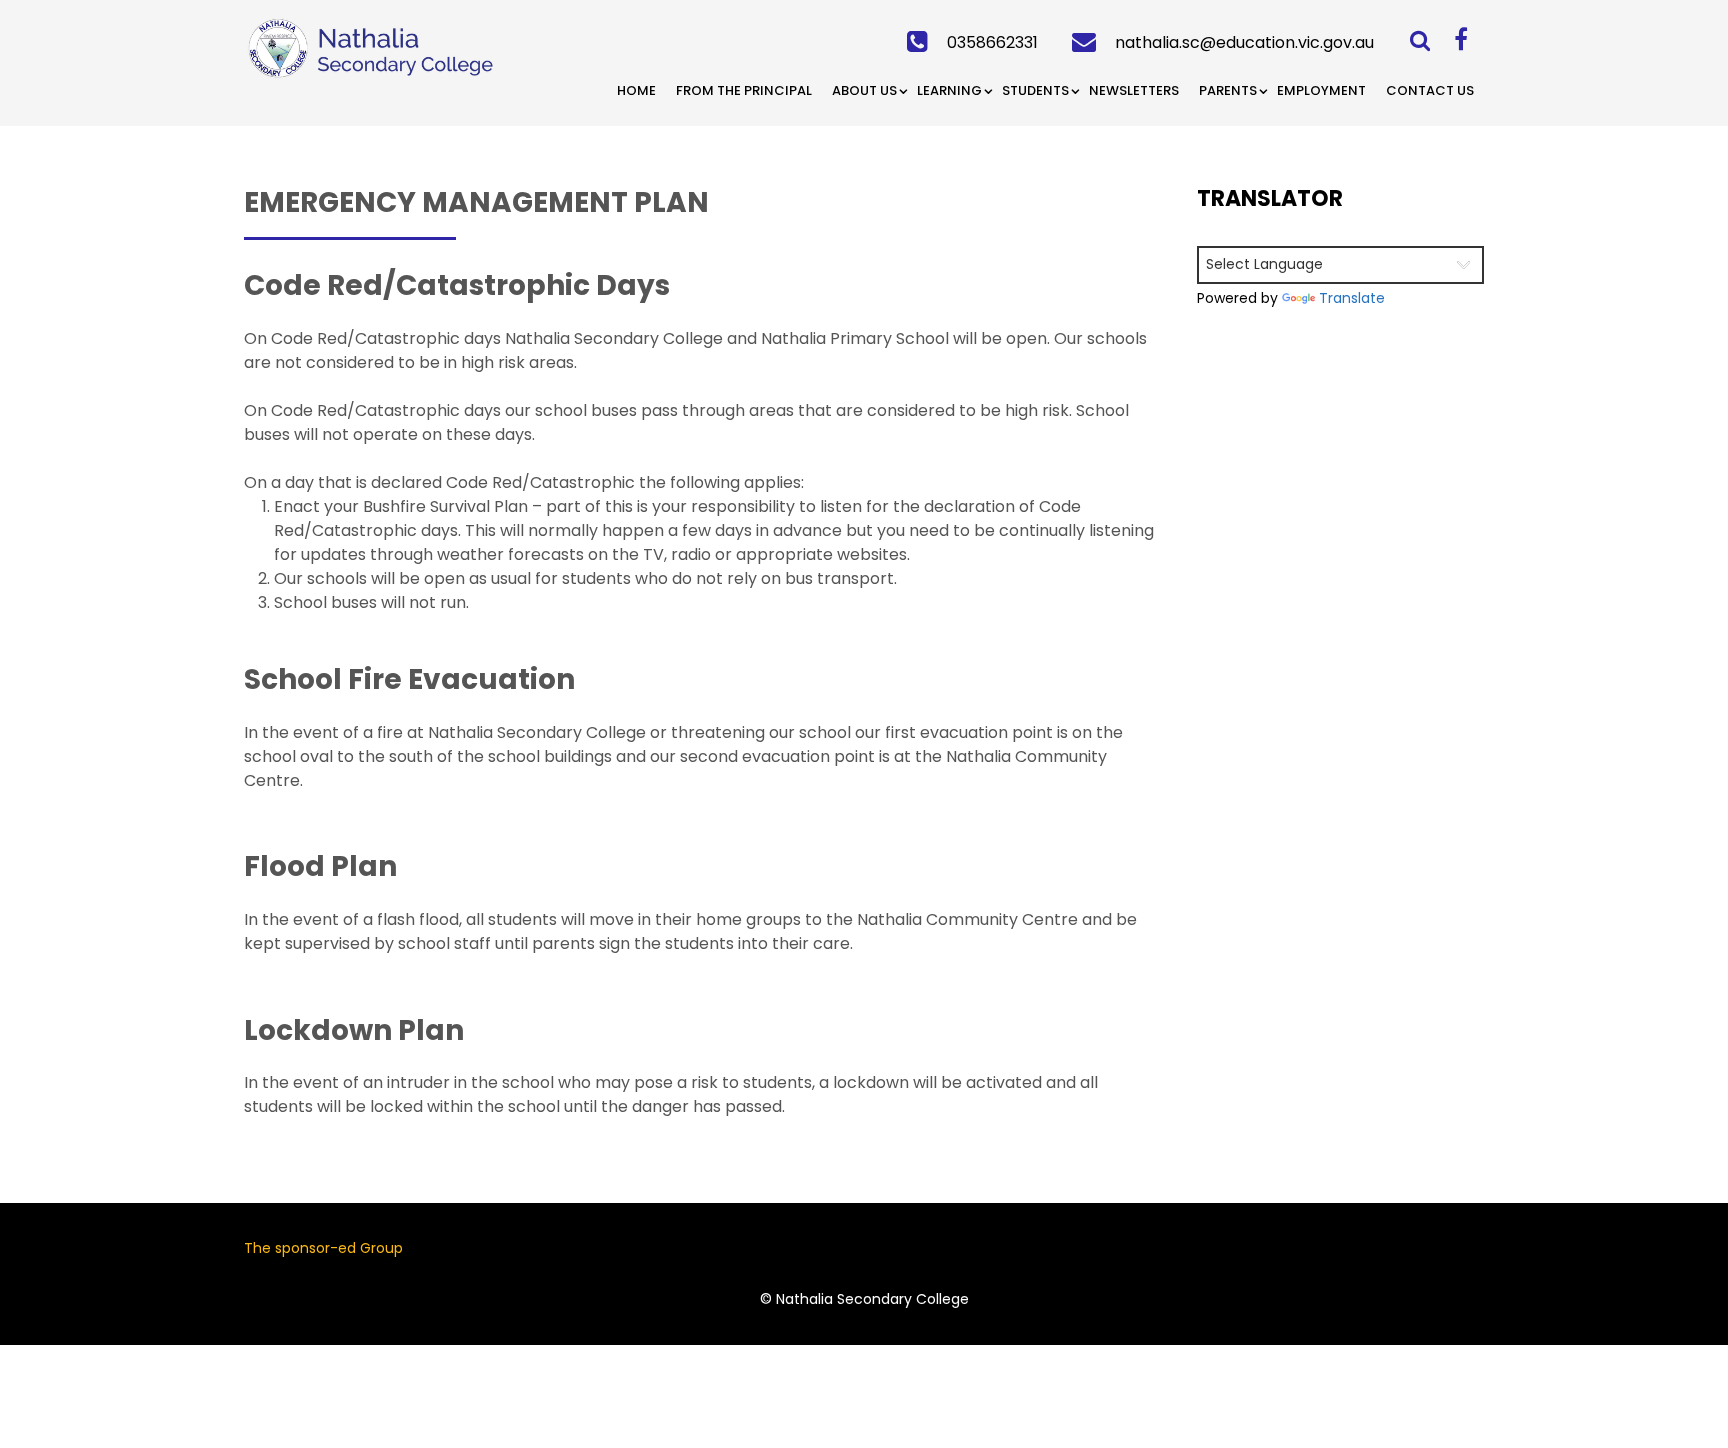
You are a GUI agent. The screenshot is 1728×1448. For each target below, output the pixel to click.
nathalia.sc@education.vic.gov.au (1244, 42)
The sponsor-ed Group (323, 1248)
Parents (1228, 90)
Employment (1321, 90)
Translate (1352, 298)
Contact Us (1430, 90)
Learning (949, 90)
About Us (864, 90)
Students (1035, 90)
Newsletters (1134, 90)
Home (636, 90)
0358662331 (992, 42)
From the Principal (744, 90)
